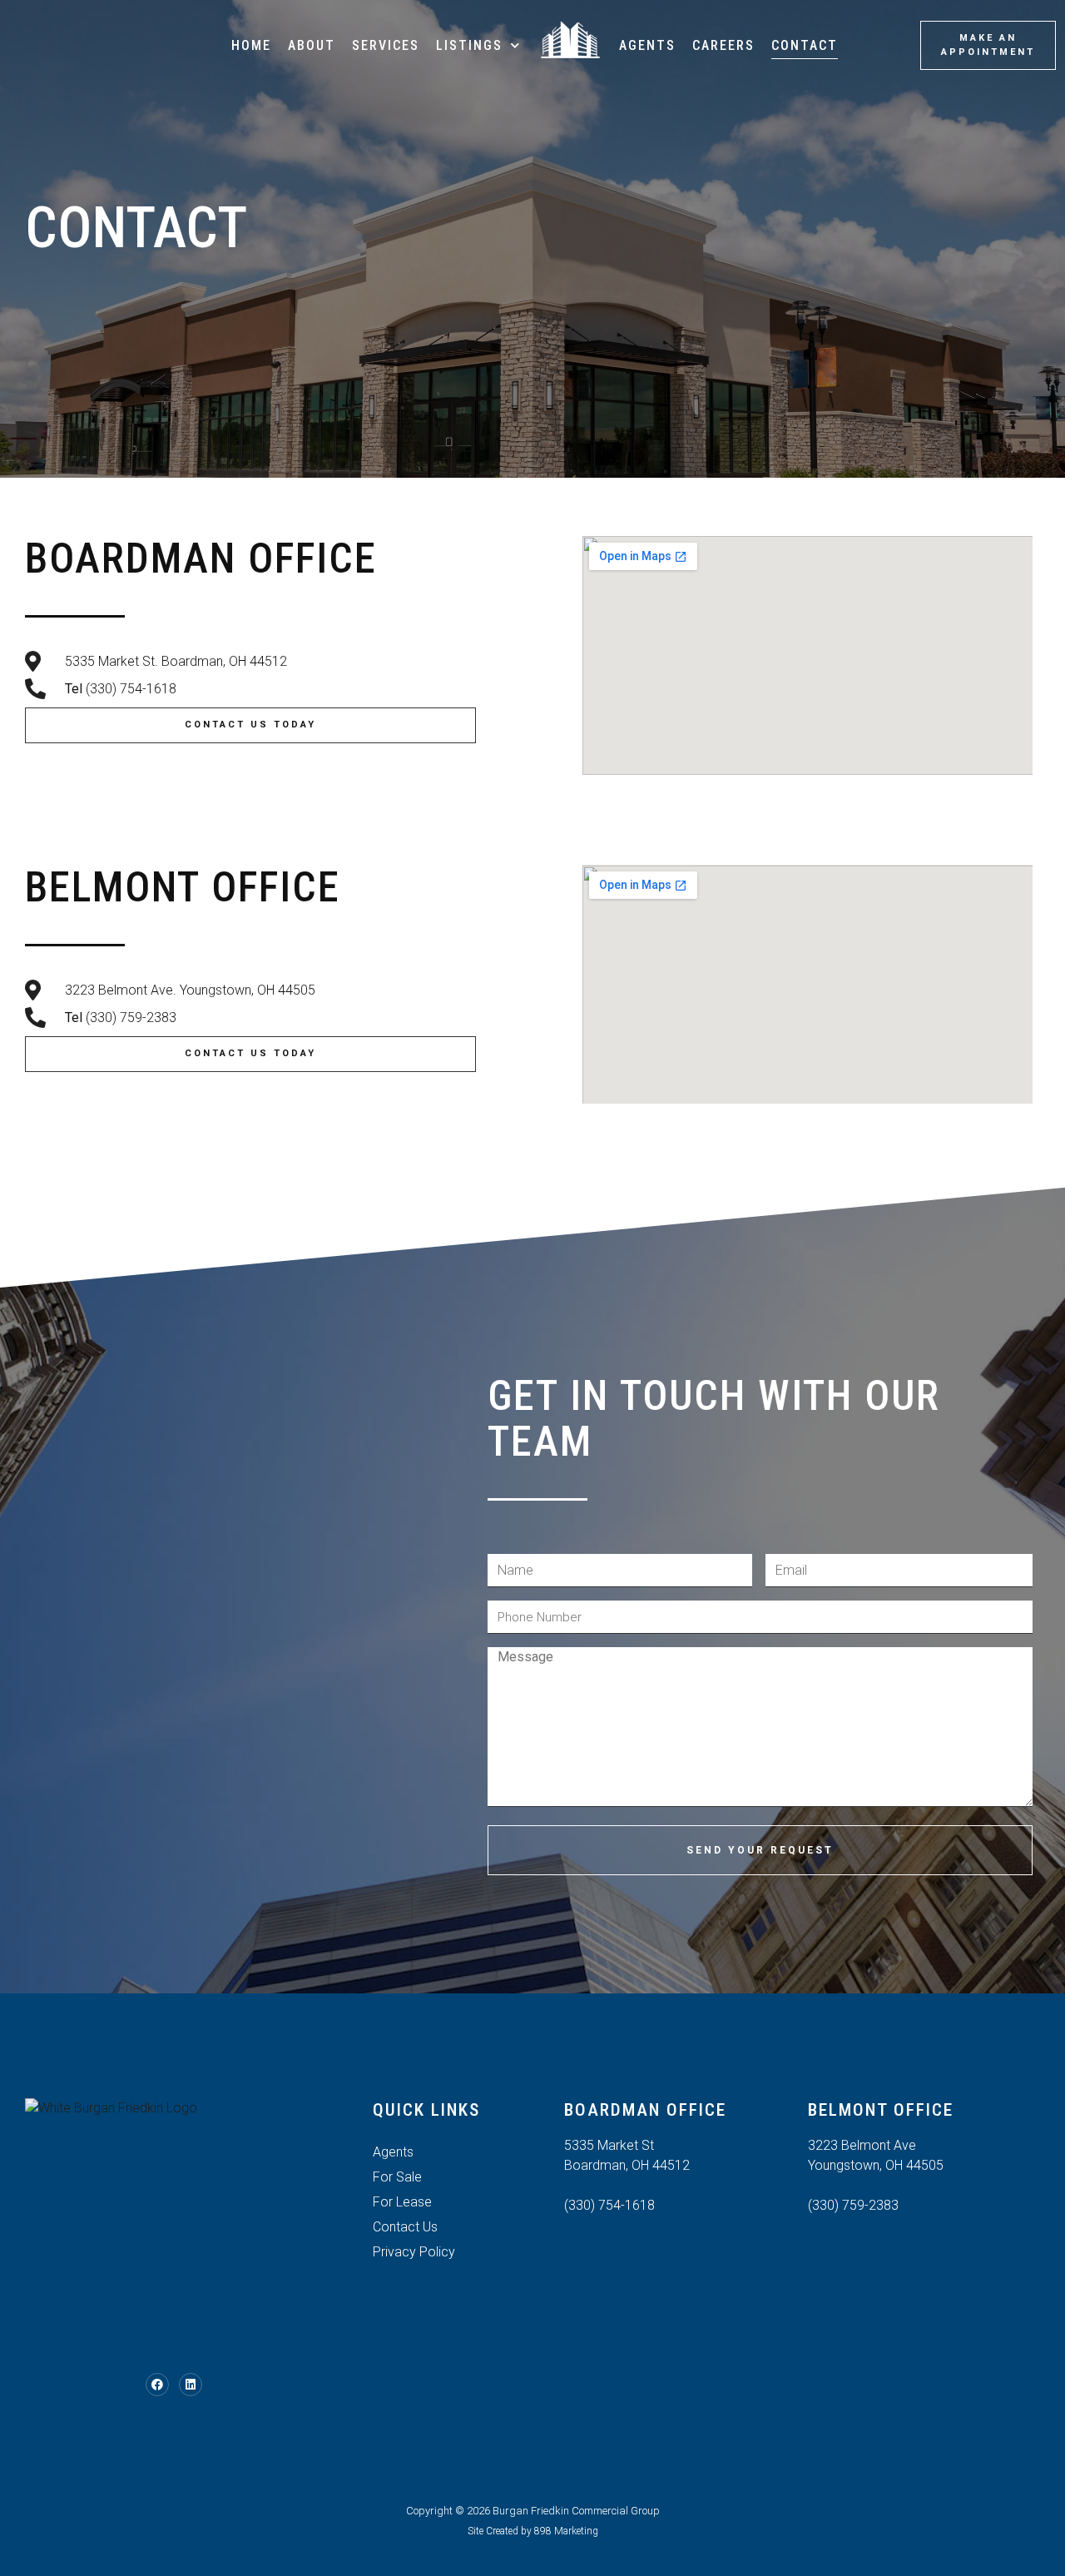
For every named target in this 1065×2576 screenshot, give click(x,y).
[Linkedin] (191, 2385)
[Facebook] (157, 2385)
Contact (805, 45)
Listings (469, 45)
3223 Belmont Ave (862, 2145)
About (312, 45)
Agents (647, 45)
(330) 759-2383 (853, 2205)
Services (386, 45)
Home (251, 45)
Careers (723, 45)
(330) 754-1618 (609, 2205)
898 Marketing (566, 2531)
